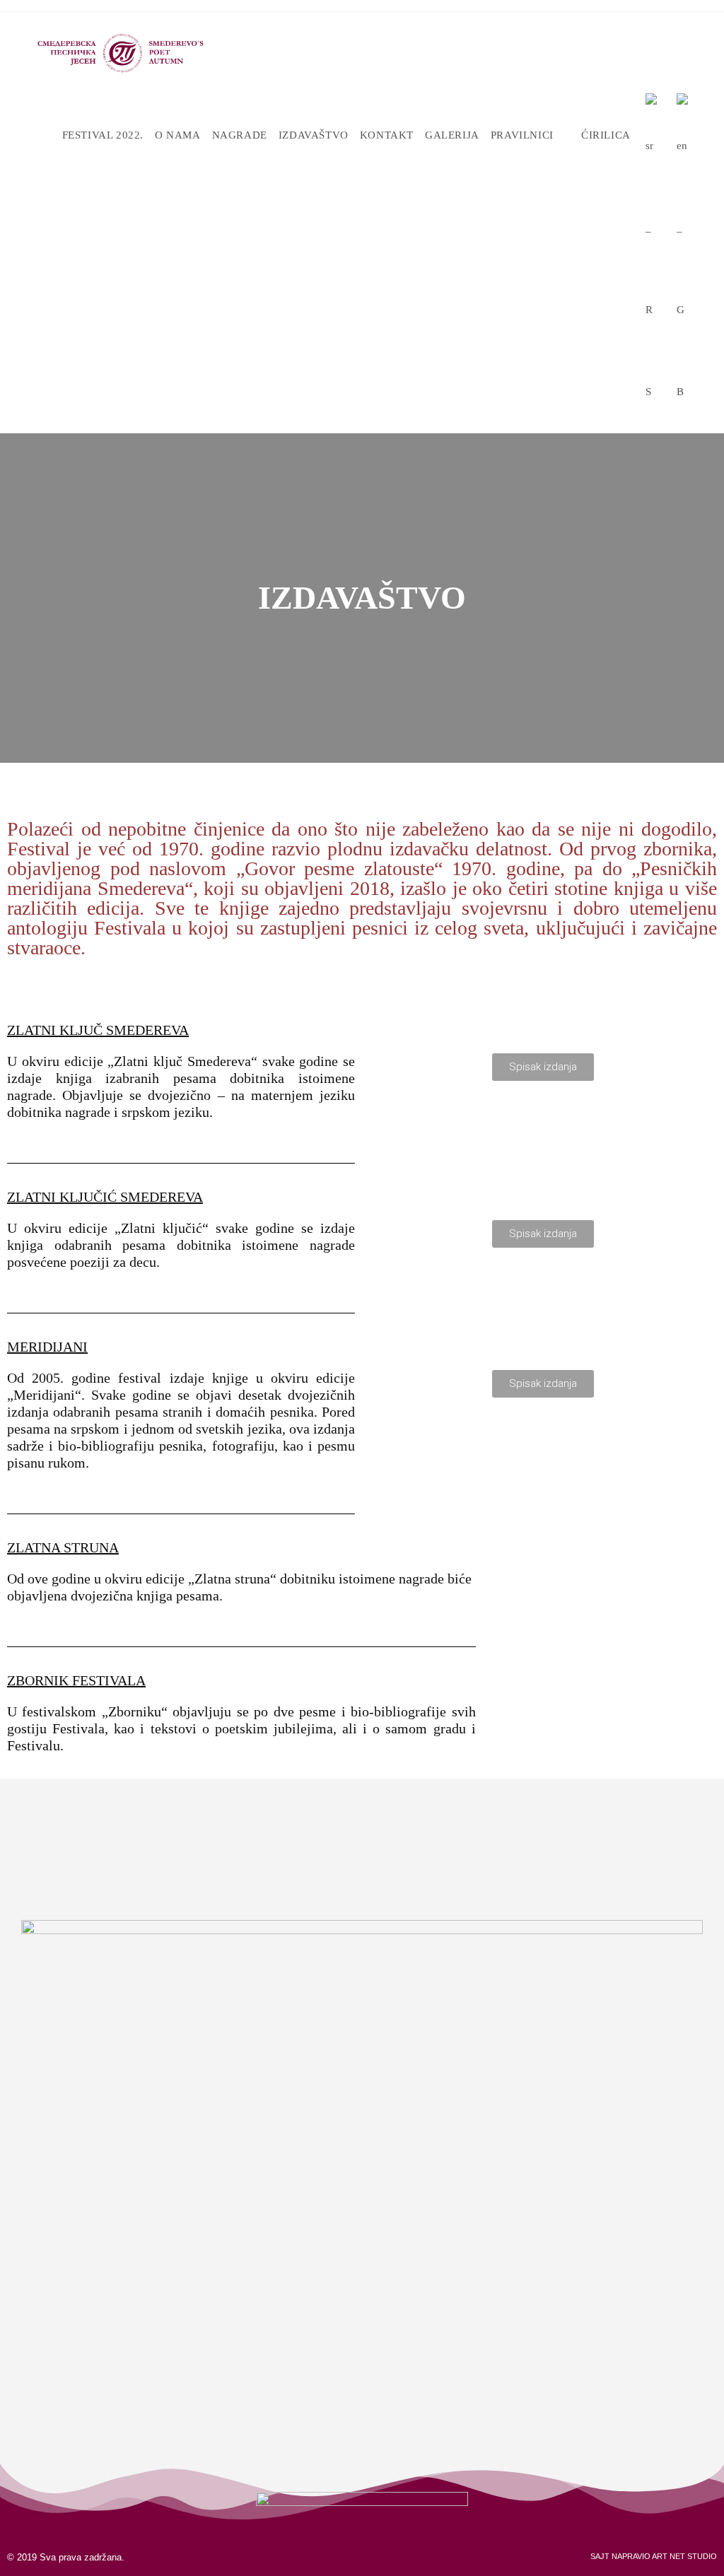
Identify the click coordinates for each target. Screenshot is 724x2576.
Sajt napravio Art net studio (654, 2556)
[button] (543, 1067)
